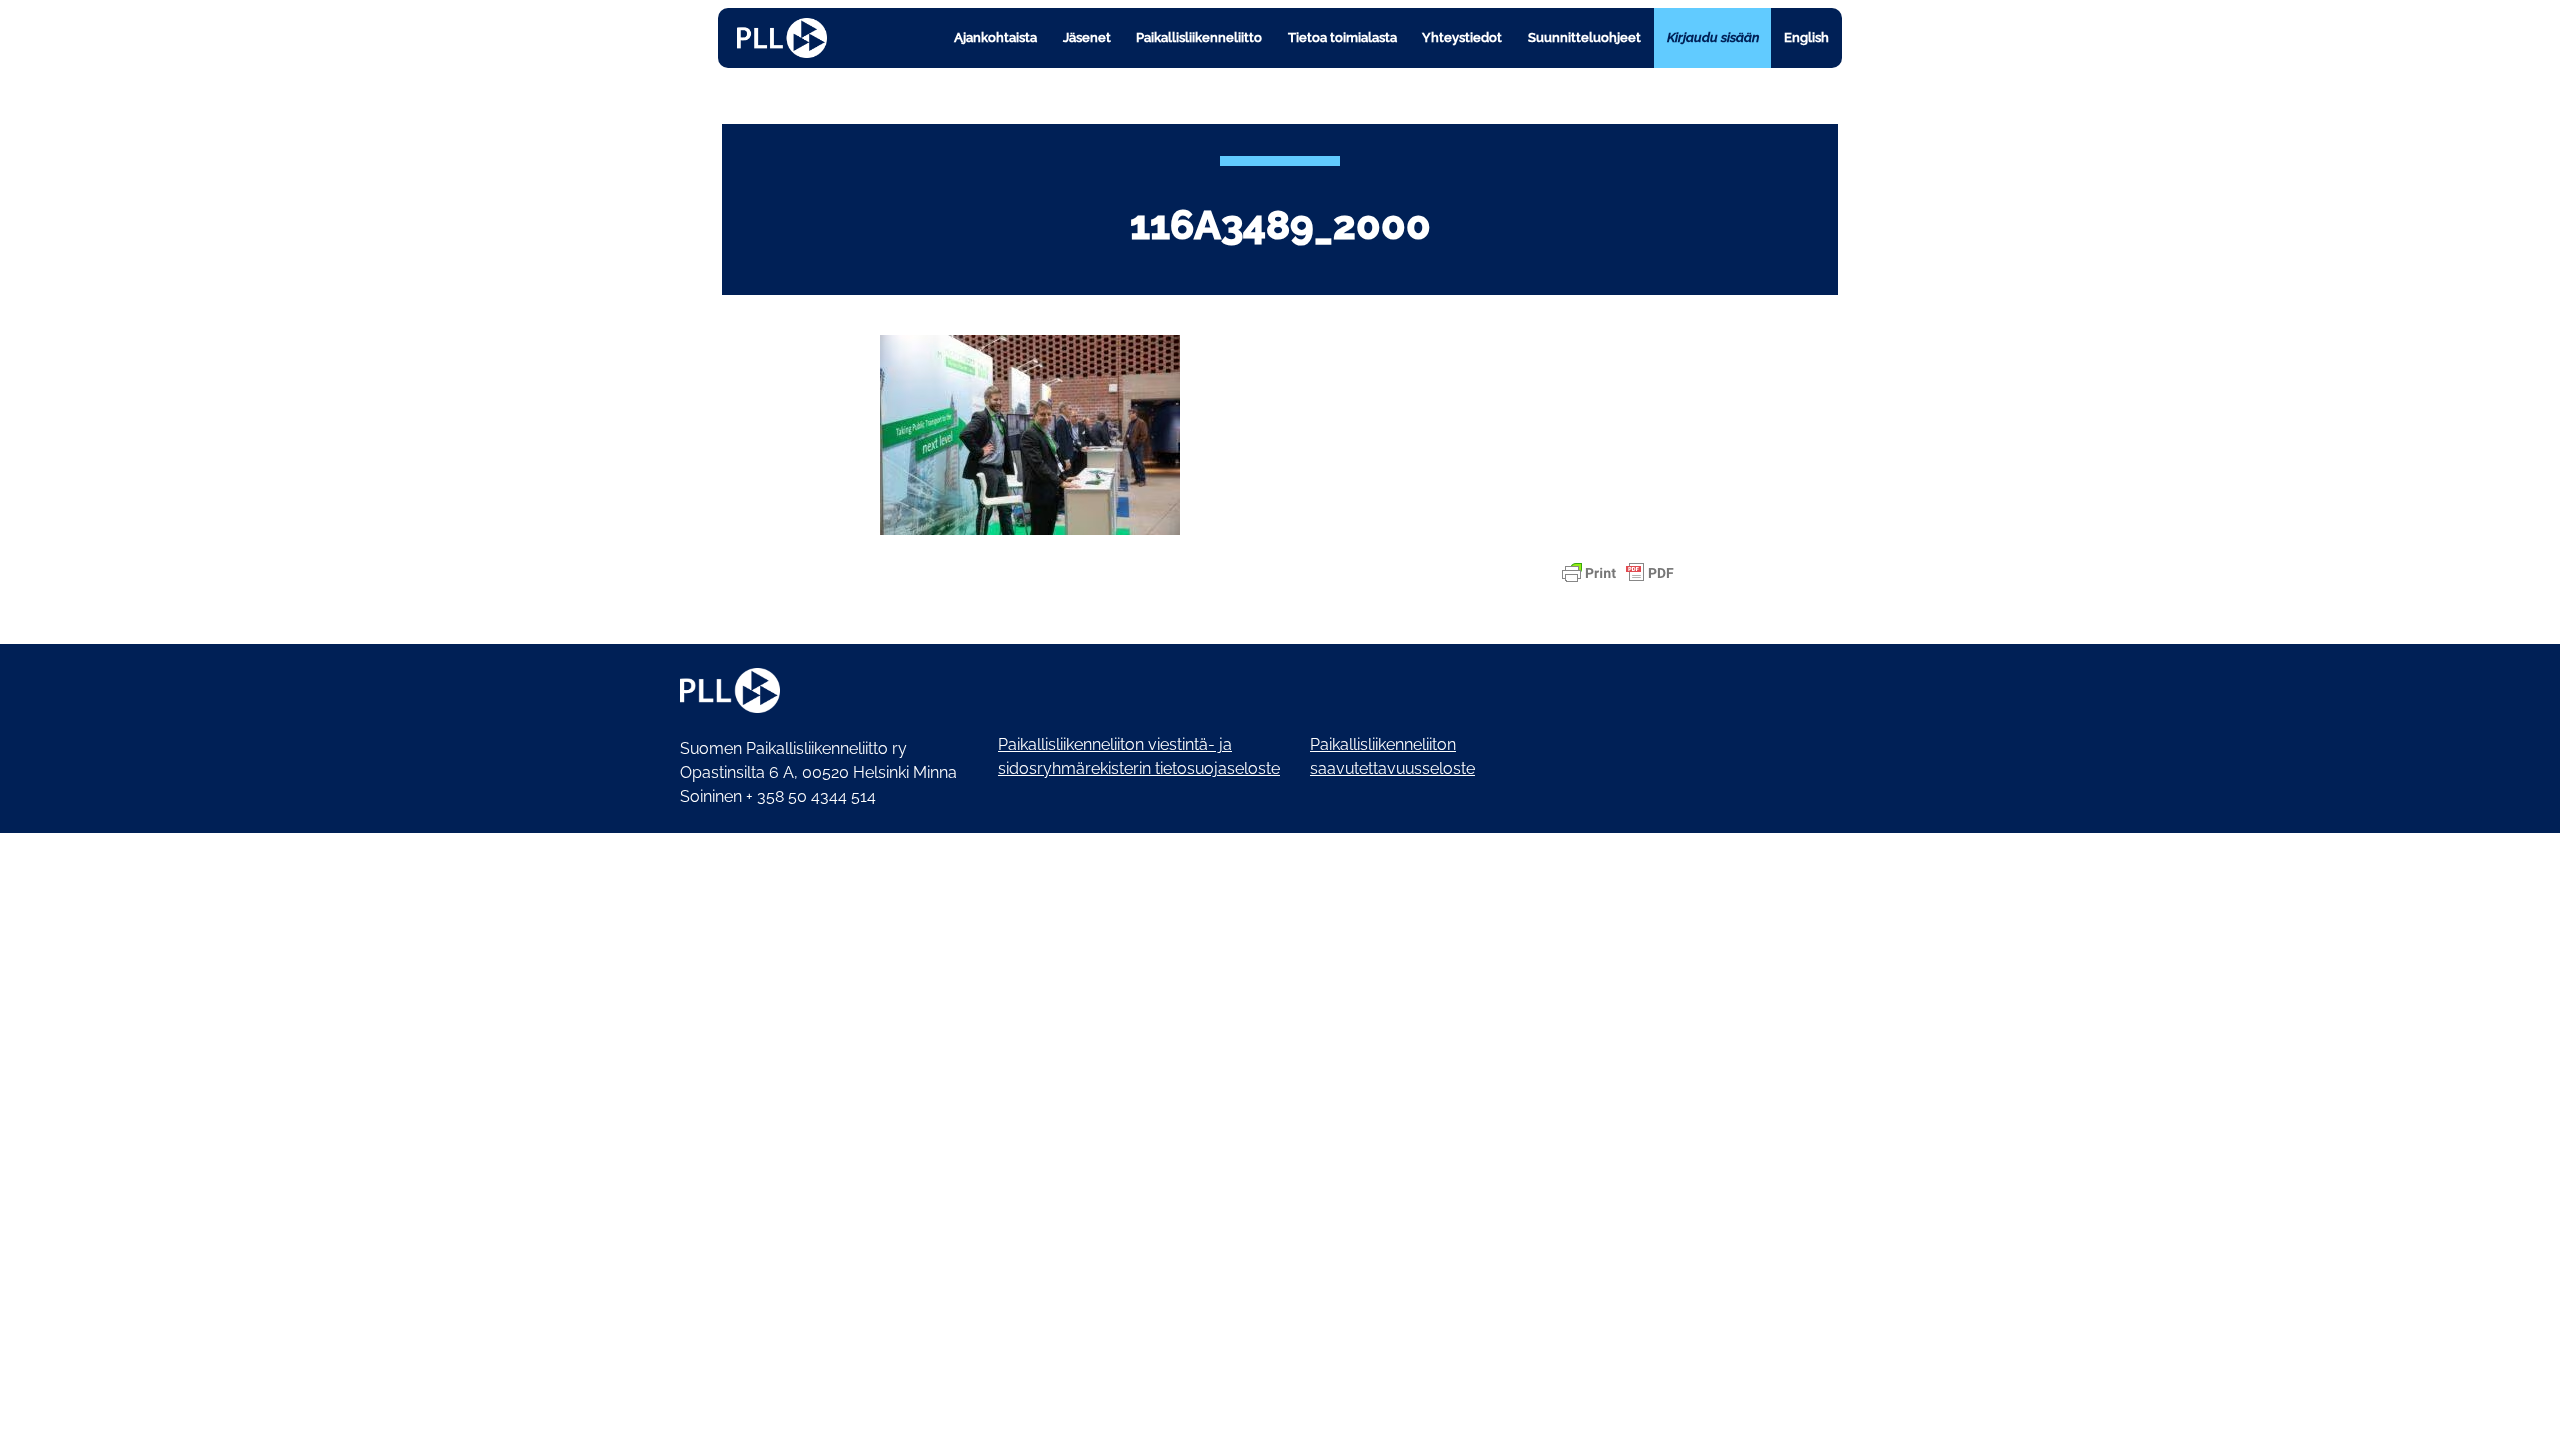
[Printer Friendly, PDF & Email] (1618, 573)
